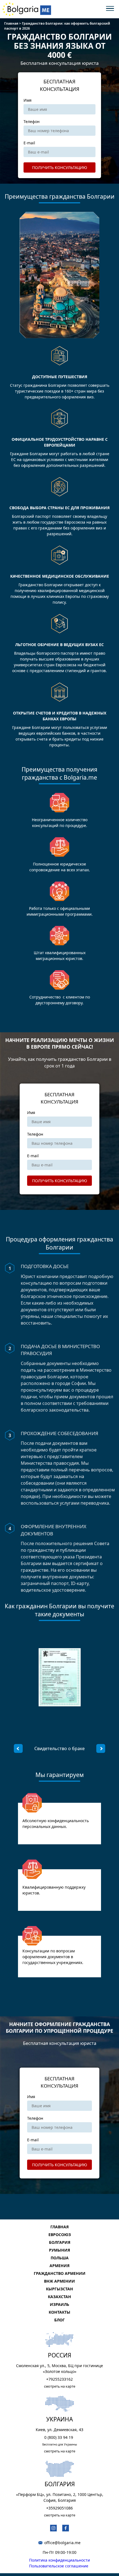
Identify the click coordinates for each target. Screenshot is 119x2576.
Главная (59, 2227)
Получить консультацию (60, 167)
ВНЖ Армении (59, 2281)
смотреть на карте (60, 2386)
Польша (60, 2258)
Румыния (59, 2250)
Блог (59, 2320)
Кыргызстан (59, 2289)
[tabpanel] (59, 1748)
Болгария (60, 2242)
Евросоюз (60, 2235)
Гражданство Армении (60, 2273)
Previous (18, 1748)
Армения (59, 2266)
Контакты (59, 2312)
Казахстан (59, 2297)
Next (101, 1748)
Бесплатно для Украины (60, 2444)
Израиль (59, 2304)
